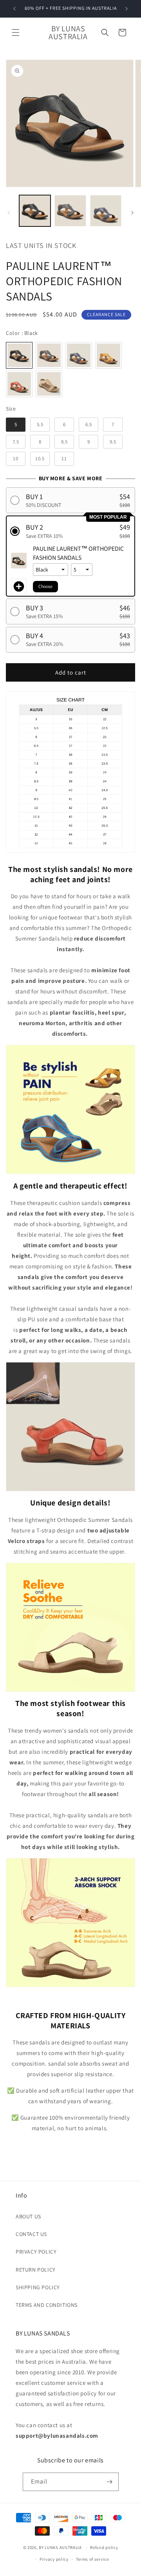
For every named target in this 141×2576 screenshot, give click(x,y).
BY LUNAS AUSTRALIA (60, 2547)
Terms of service (92, 2559)
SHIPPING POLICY (38, 2287)
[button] (16, 33)
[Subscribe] (110, 2482)
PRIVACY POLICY (36, 2252)
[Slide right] (132, 213)
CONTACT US (31, 2234)
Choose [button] (45, 586)
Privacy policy (54, 2559)
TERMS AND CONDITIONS (47, 2305)
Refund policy (104, 2547)
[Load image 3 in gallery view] (106, 211)
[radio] (19, 355)
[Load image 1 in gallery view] (35, 211)
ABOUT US (28, 2216)
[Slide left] (9, 213)
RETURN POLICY (36, 2270)
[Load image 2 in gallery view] (70, 211)
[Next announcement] (127, 9)
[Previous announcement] (14, 9)
